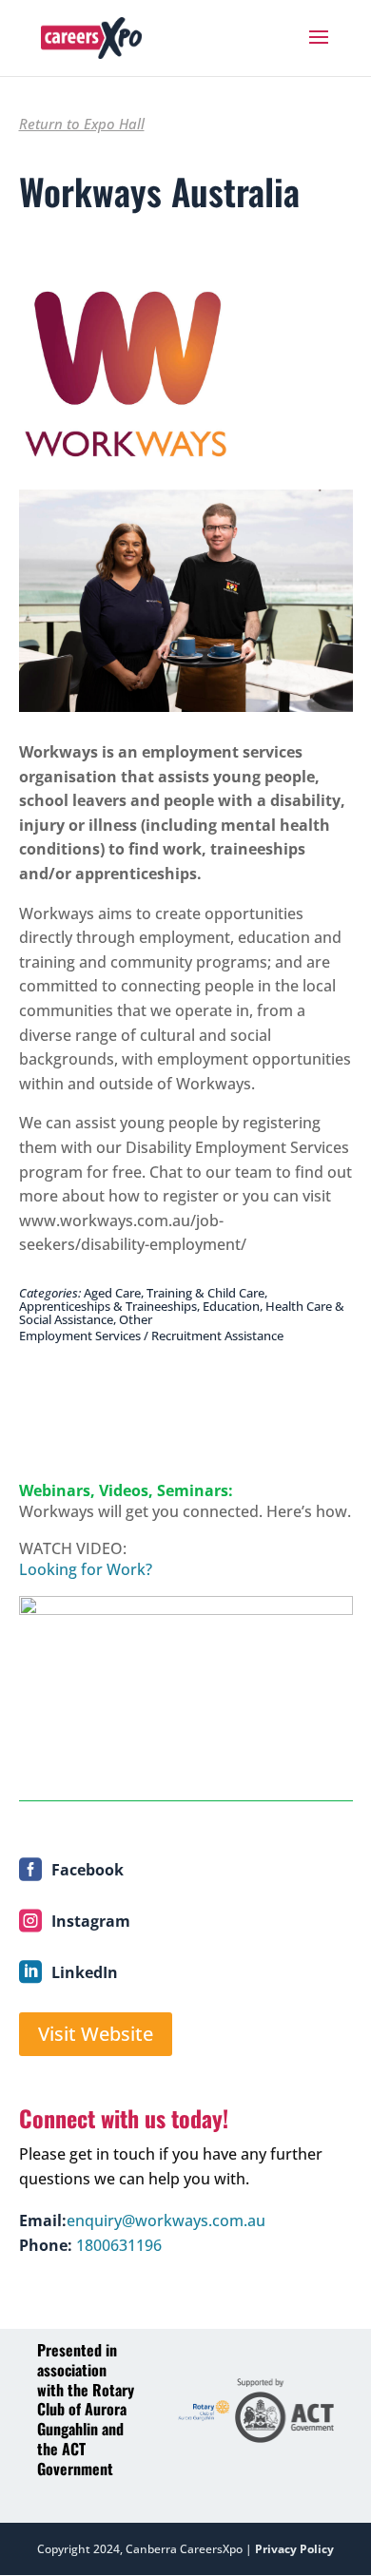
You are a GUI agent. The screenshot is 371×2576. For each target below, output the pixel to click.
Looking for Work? (86, 1569)
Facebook (88, 1870)
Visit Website (96, 2034)
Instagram (91, 1921)
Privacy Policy (294, 2549)
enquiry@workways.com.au (166, 2220)
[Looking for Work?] (186, 1689)
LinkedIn (85, 1972)
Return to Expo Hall (82, 124)
